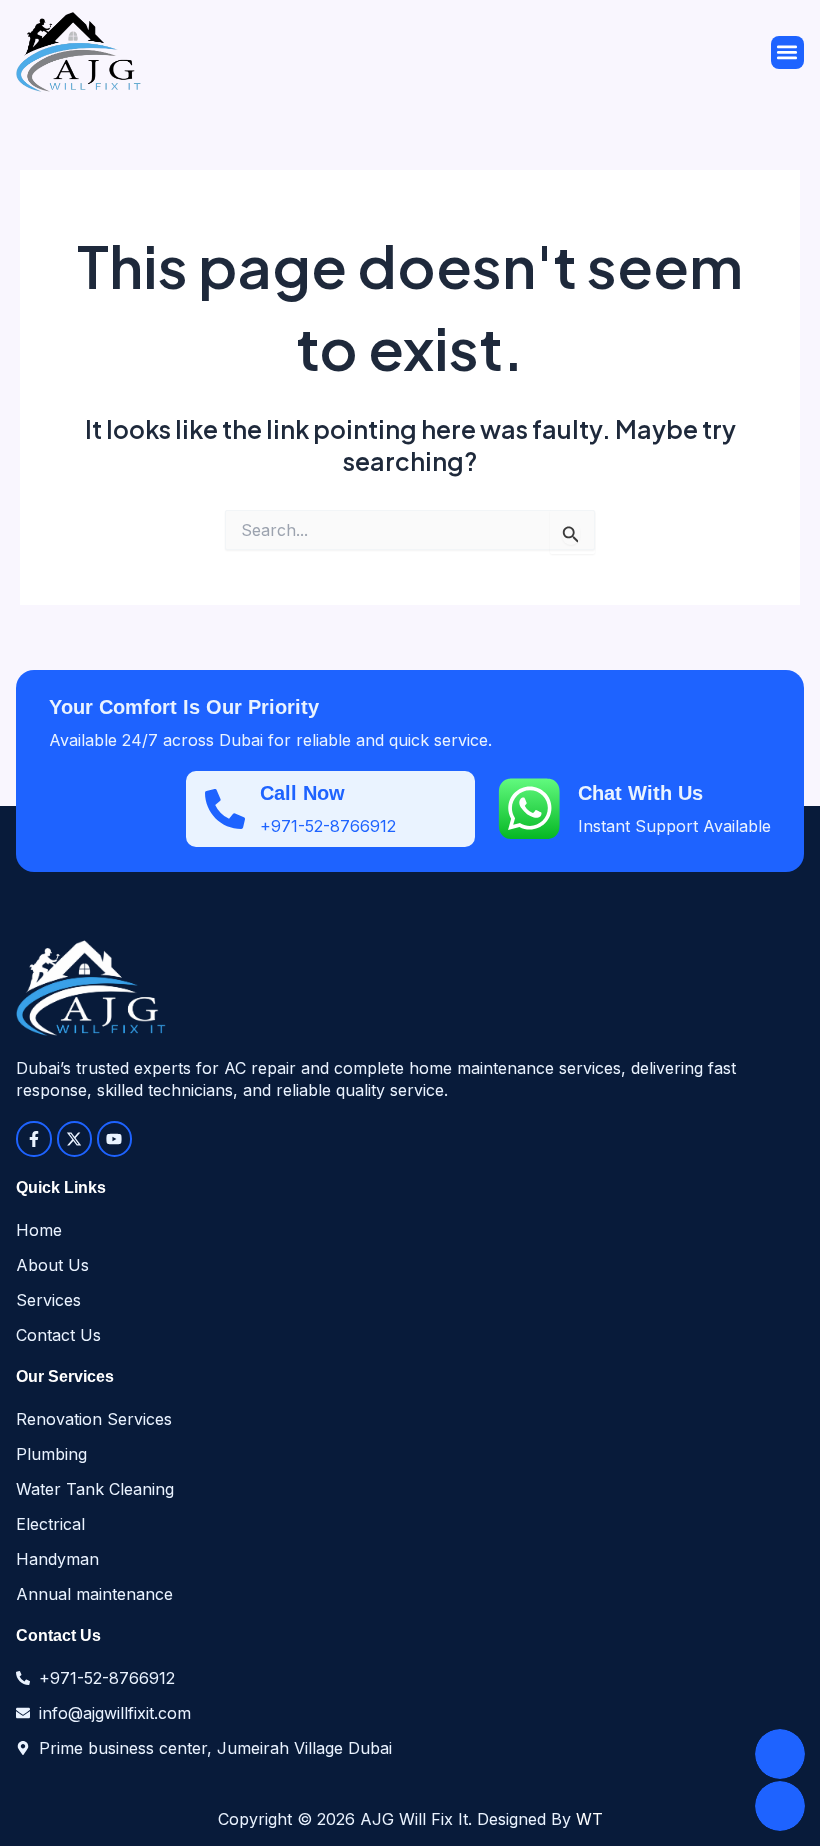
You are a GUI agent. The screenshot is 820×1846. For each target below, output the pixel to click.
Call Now (302, 793)
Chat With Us (640, 793)
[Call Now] (225, 809)
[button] (787, 52)
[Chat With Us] (529, 809)
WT (589, 1819)
